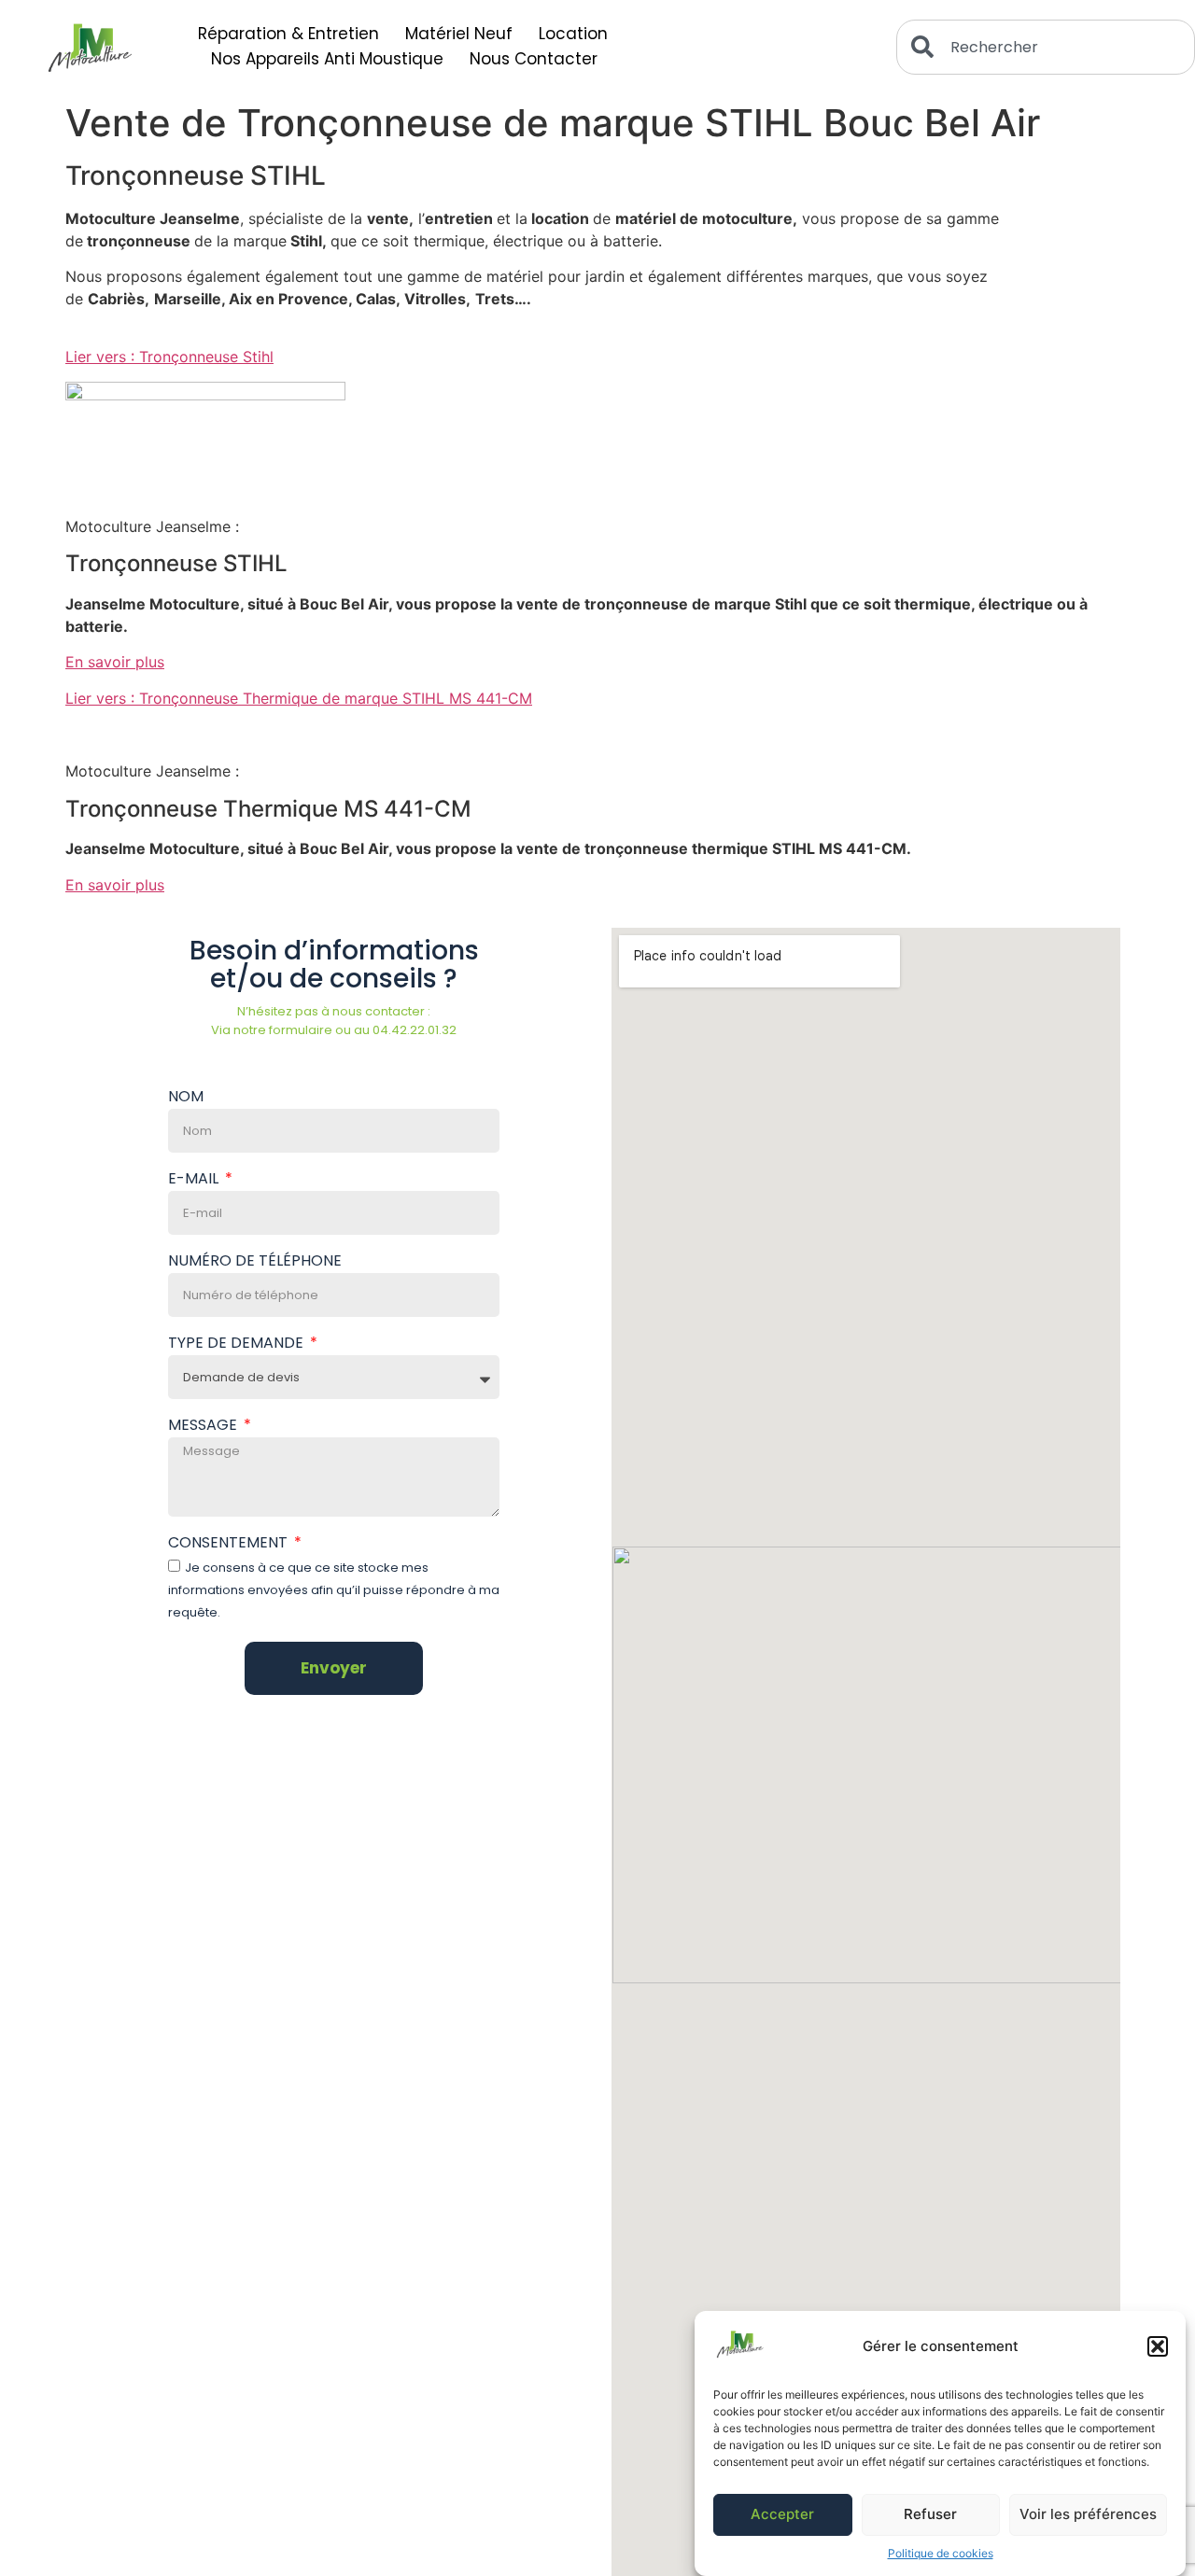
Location (573, 34)
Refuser (930, 2515)
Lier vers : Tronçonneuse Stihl (169, 357)
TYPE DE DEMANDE (238, 1344)
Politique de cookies (941, 2553)
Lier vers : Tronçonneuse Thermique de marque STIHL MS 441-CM (299, 698)
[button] (1158, 2346)
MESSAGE (204, 1427)
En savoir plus (115, 662)
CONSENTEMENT (230, 1544)
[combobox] (1046, 47)
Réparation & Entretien (288, 34)
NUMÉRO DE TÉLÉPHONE (255, 1262)
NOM (186, 1098)
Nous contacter (534, 59)
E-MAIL (195, 1180)
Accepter (782, 2515)
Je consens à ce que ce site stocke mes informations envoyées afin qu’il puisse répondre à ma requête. (334, 1590)
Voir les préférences (1088, 2515)
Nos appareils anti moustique (327, 59)
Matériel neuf (459, 34)
